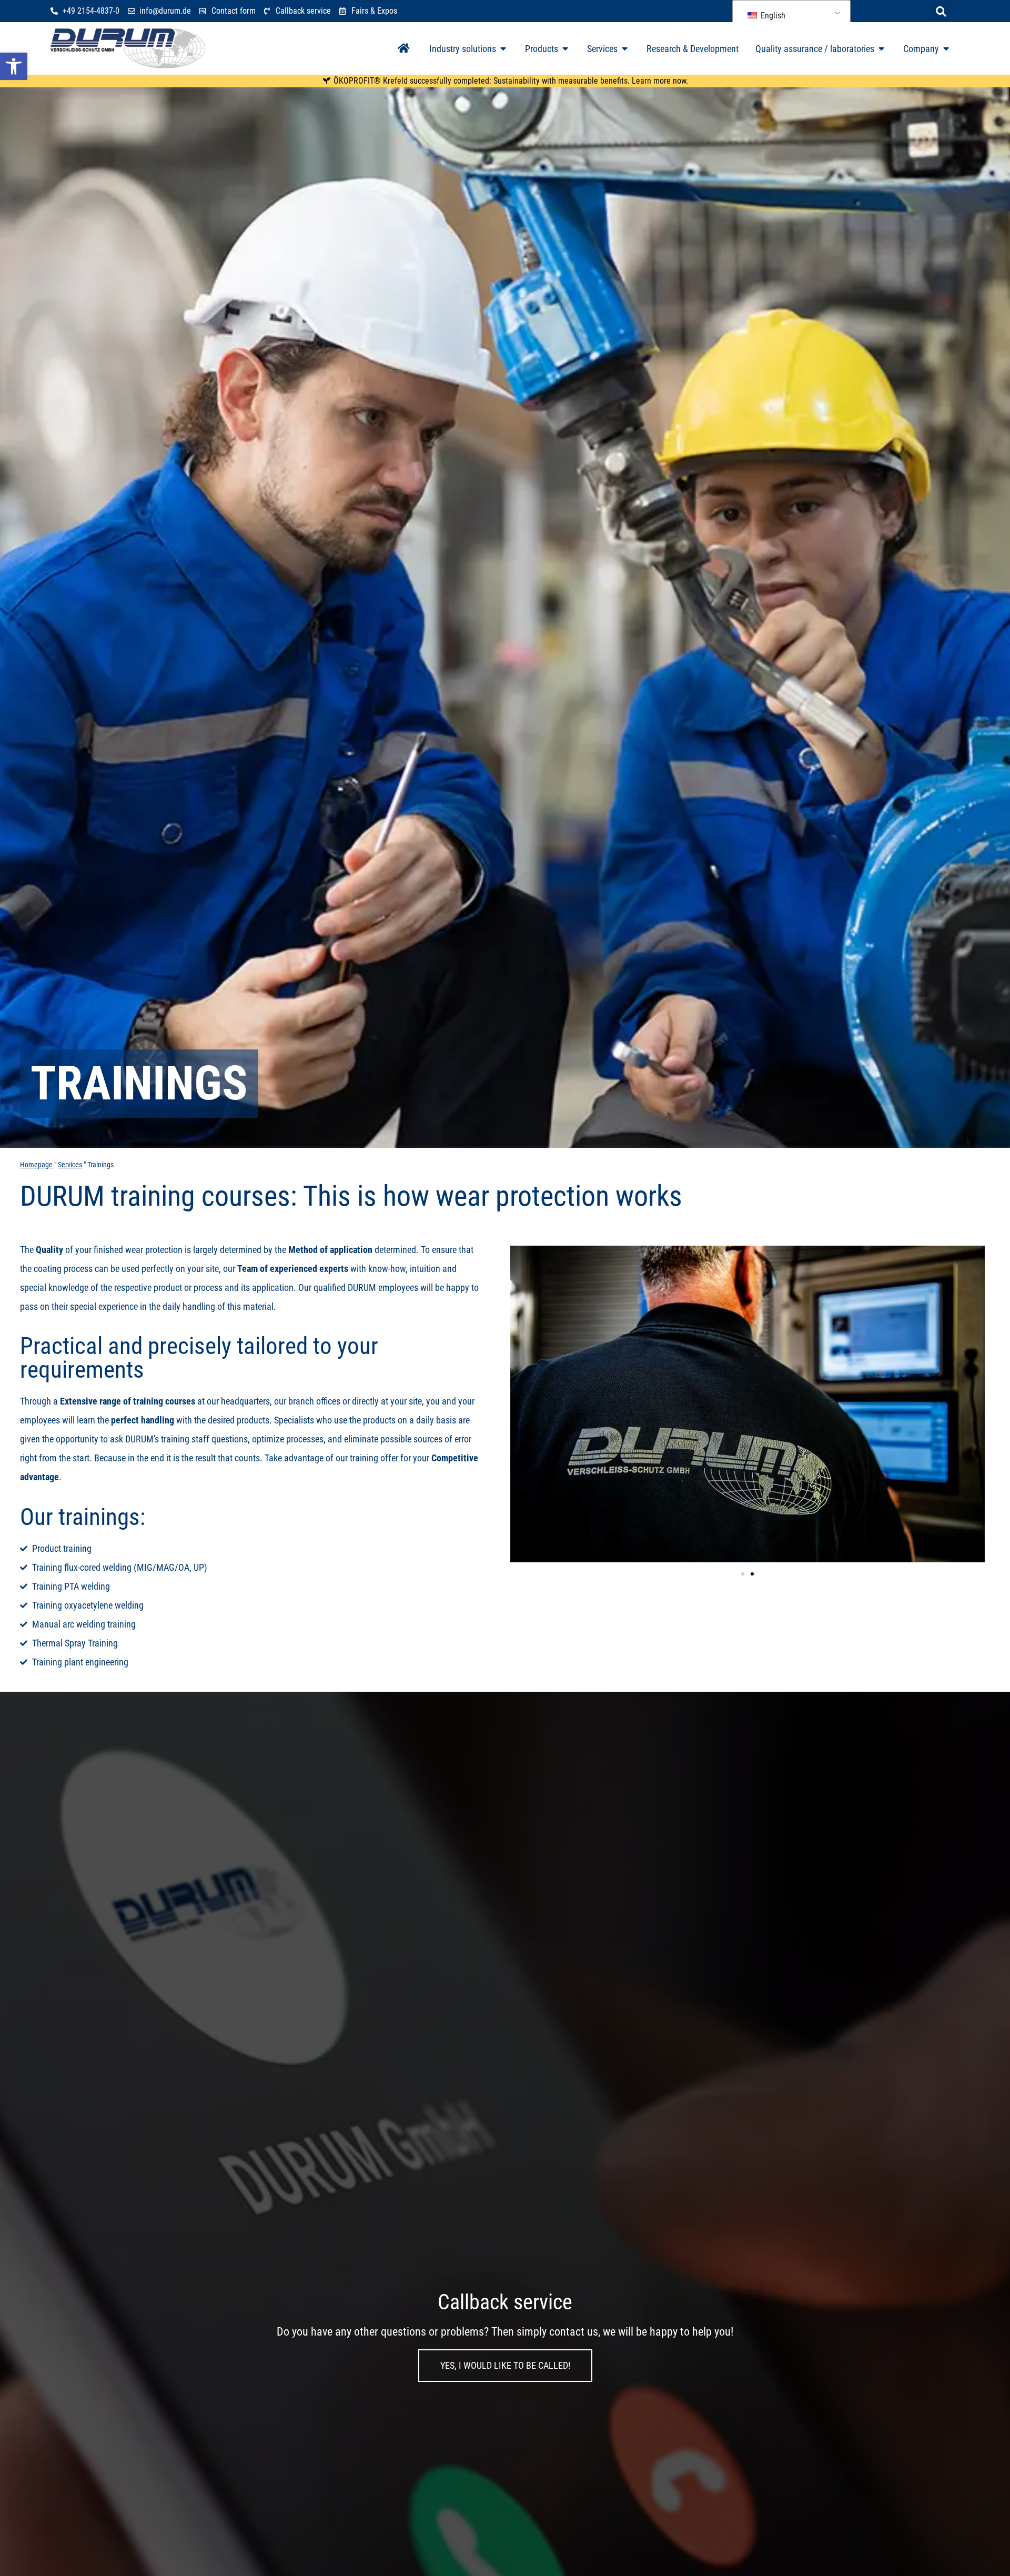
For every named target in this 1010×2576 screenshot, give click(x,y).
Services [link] (70, 1165)
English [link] (772, 16)
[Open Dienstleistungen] (625, 49)
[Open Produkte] (565, 49)
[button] (941, 12)
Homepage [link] (36, 1165)
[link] (14, 66)
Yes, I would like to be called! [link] (505, 2365)
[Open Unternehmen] (946, 49)
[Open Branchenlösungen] (503, 49)
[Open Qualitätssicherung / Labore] (882, 49)
